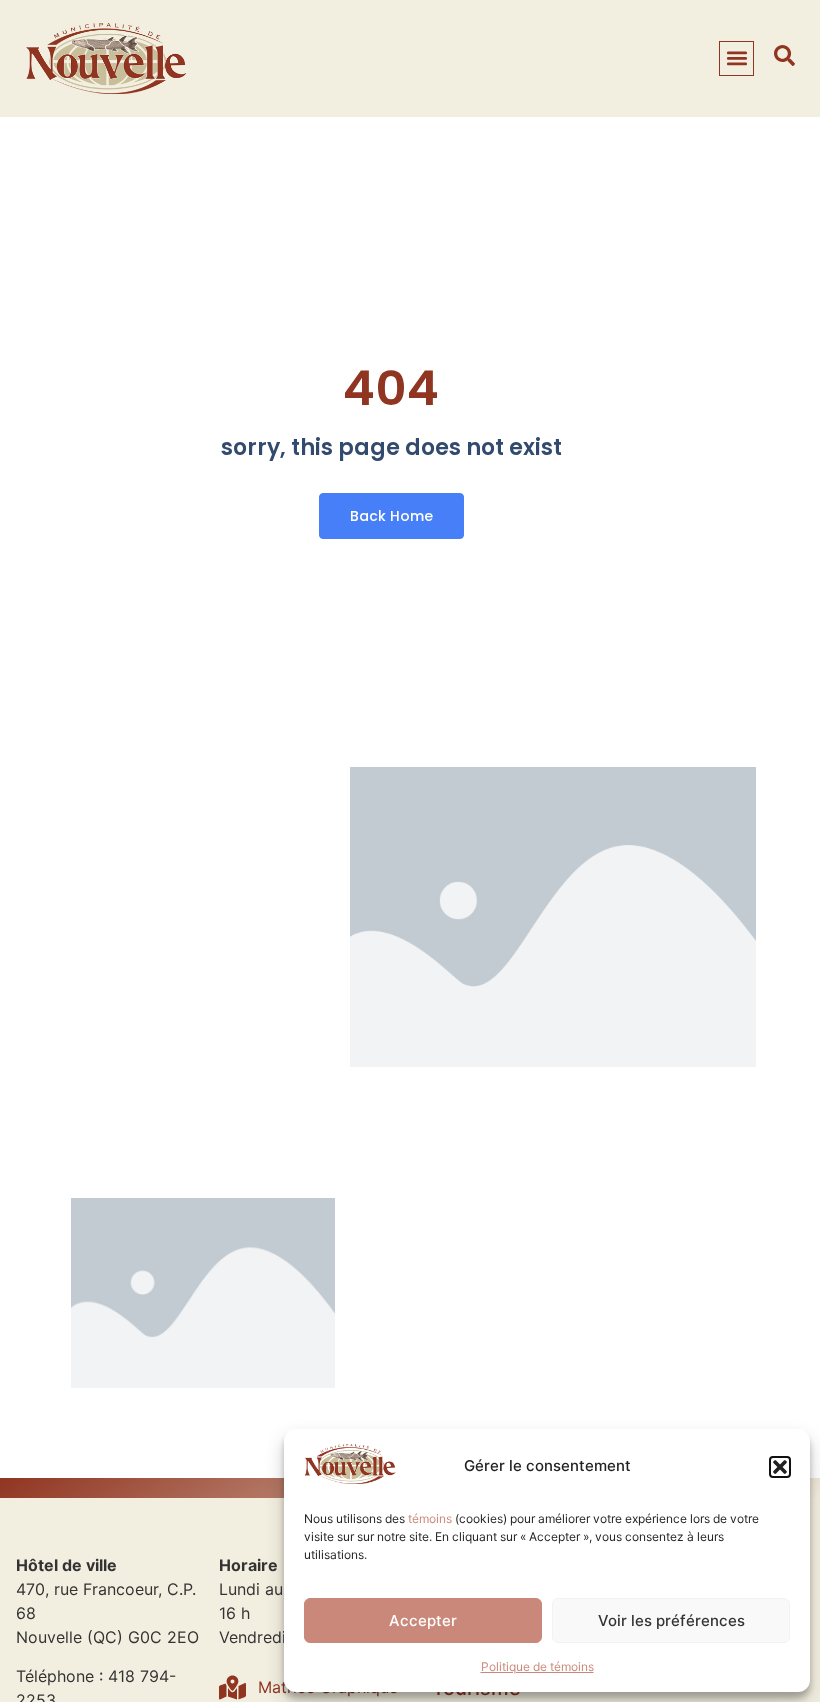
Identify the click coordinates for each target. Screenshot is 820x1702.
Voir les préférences (671, 1620)
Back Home (391, 516)
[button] (780, 1467)
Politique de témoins (537, 1666)
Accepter (423, 1620)
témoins (430, 1518)
